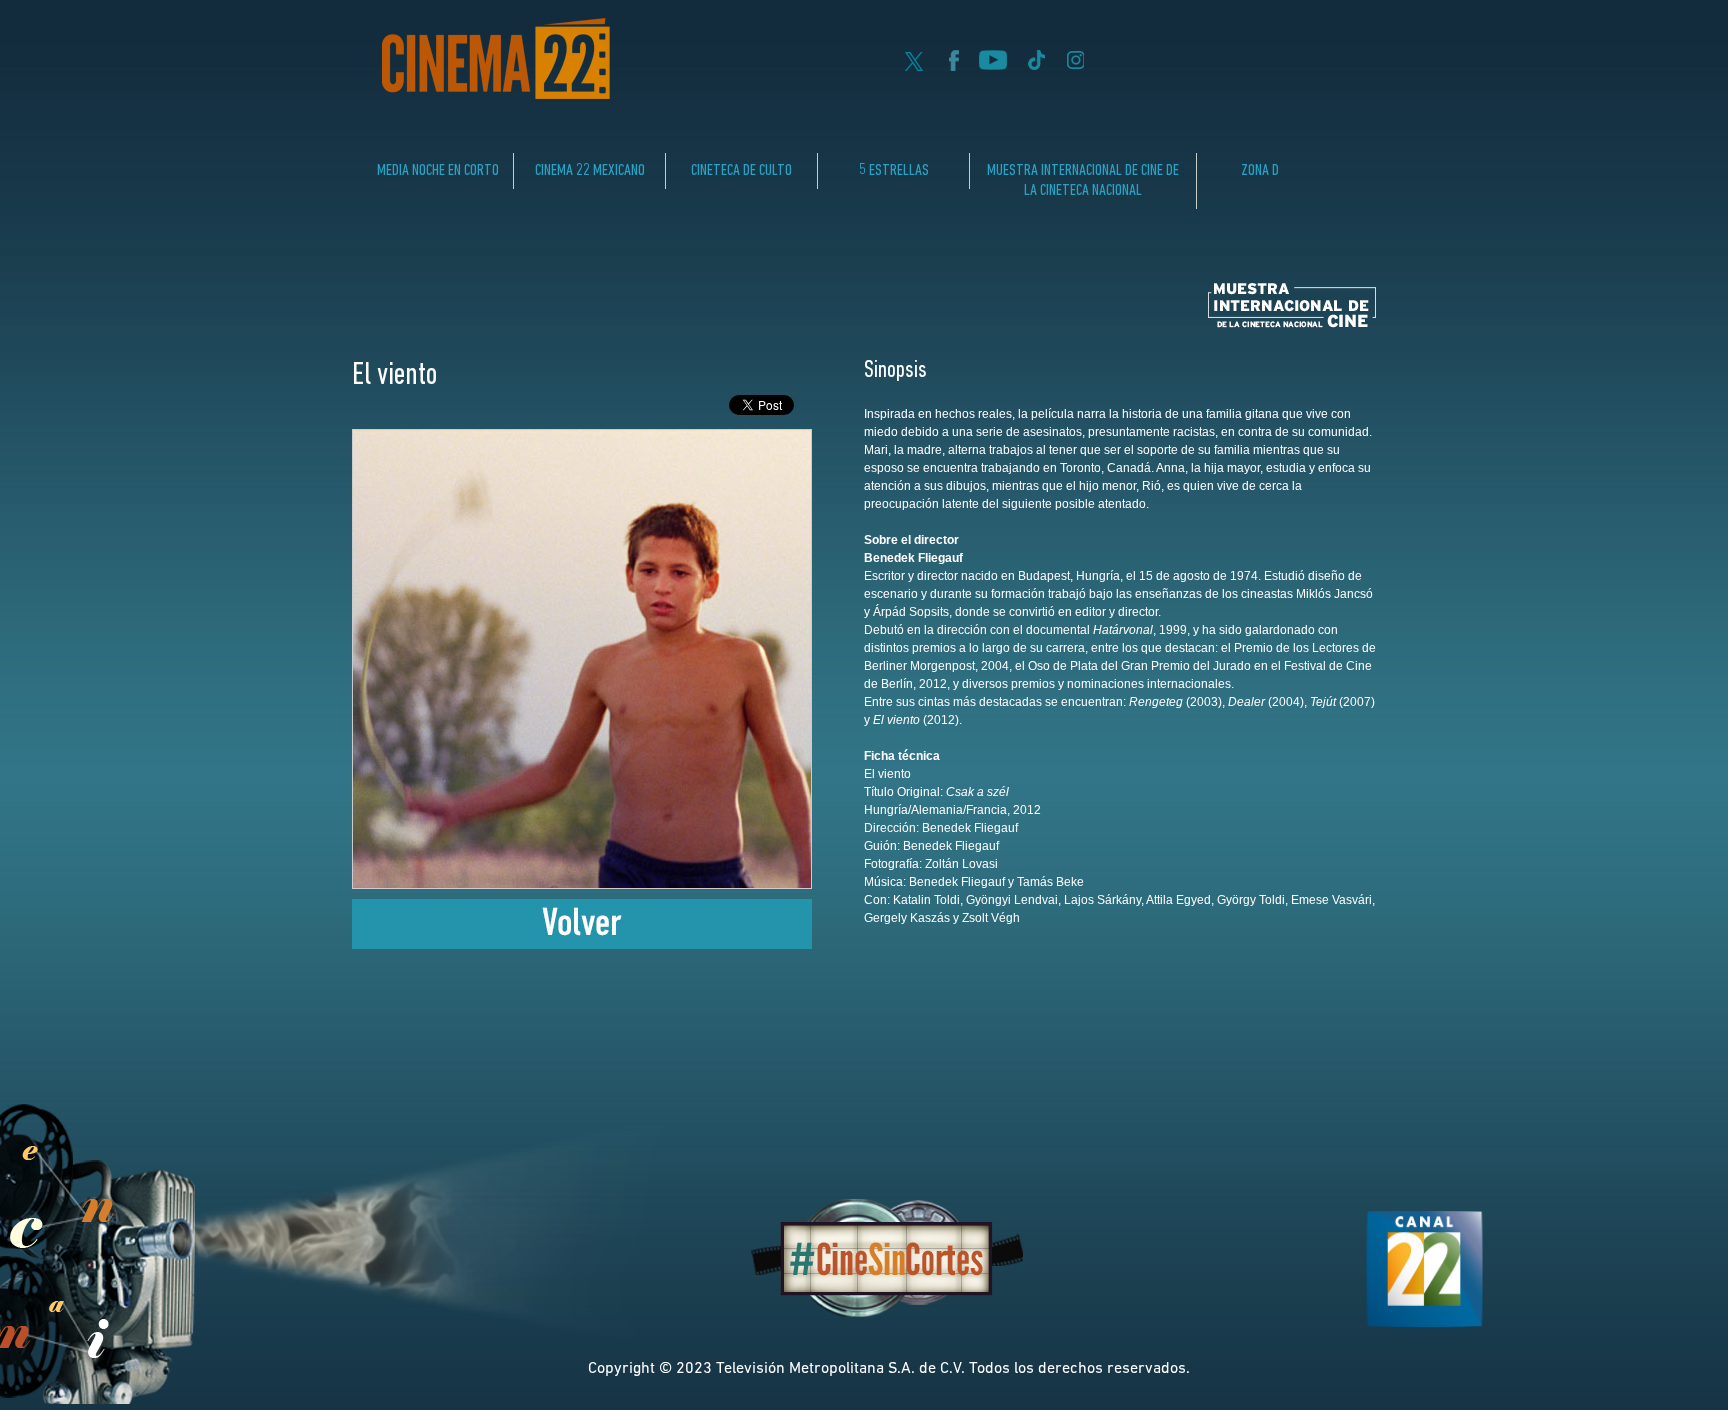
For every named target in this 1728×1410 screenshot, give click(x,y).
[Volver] (582, 943)
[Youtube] (993, 65)
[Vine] (1036, 65)
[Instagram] (1075, 65)
